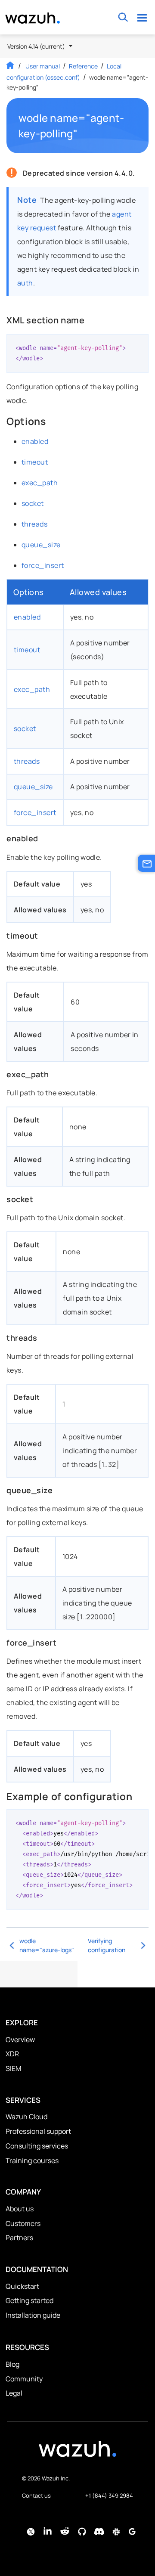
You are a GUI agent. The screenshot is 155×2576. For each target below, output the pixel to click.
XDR (12, 2054)
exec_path (40, 483)
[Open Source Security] (77, 2453)
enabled (35, 441)
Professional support (38, 2131)
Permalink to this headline (133, 126)
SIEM (13, 2068)
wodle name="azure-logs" (47, 1945)
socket (33, 503)
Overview (20, 2040)
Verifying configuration (107, 1945)
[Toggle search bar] (123, 17)
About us (20, 2209)
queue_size (41, 545)
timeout (35, 462)
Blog (12, 2364)
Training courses (32, 2161)
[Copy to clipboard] (139, 344)
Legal (14, 2393)
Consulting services (37, 2146)
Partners (19, 2238)
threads (34, 524)
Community (24, 2379)
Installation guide (33, 2315)
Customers (23, 2223)
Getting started (29, 2300)
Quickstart (22, 2286)
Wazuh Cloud (26, 2117)
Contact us (36, 2495)
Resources (27, 2347)
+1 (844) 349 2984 (109, 2495)
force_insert (43, 565)
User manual (43, 66)
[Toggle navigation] (142, 17)
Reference (83, 66)
